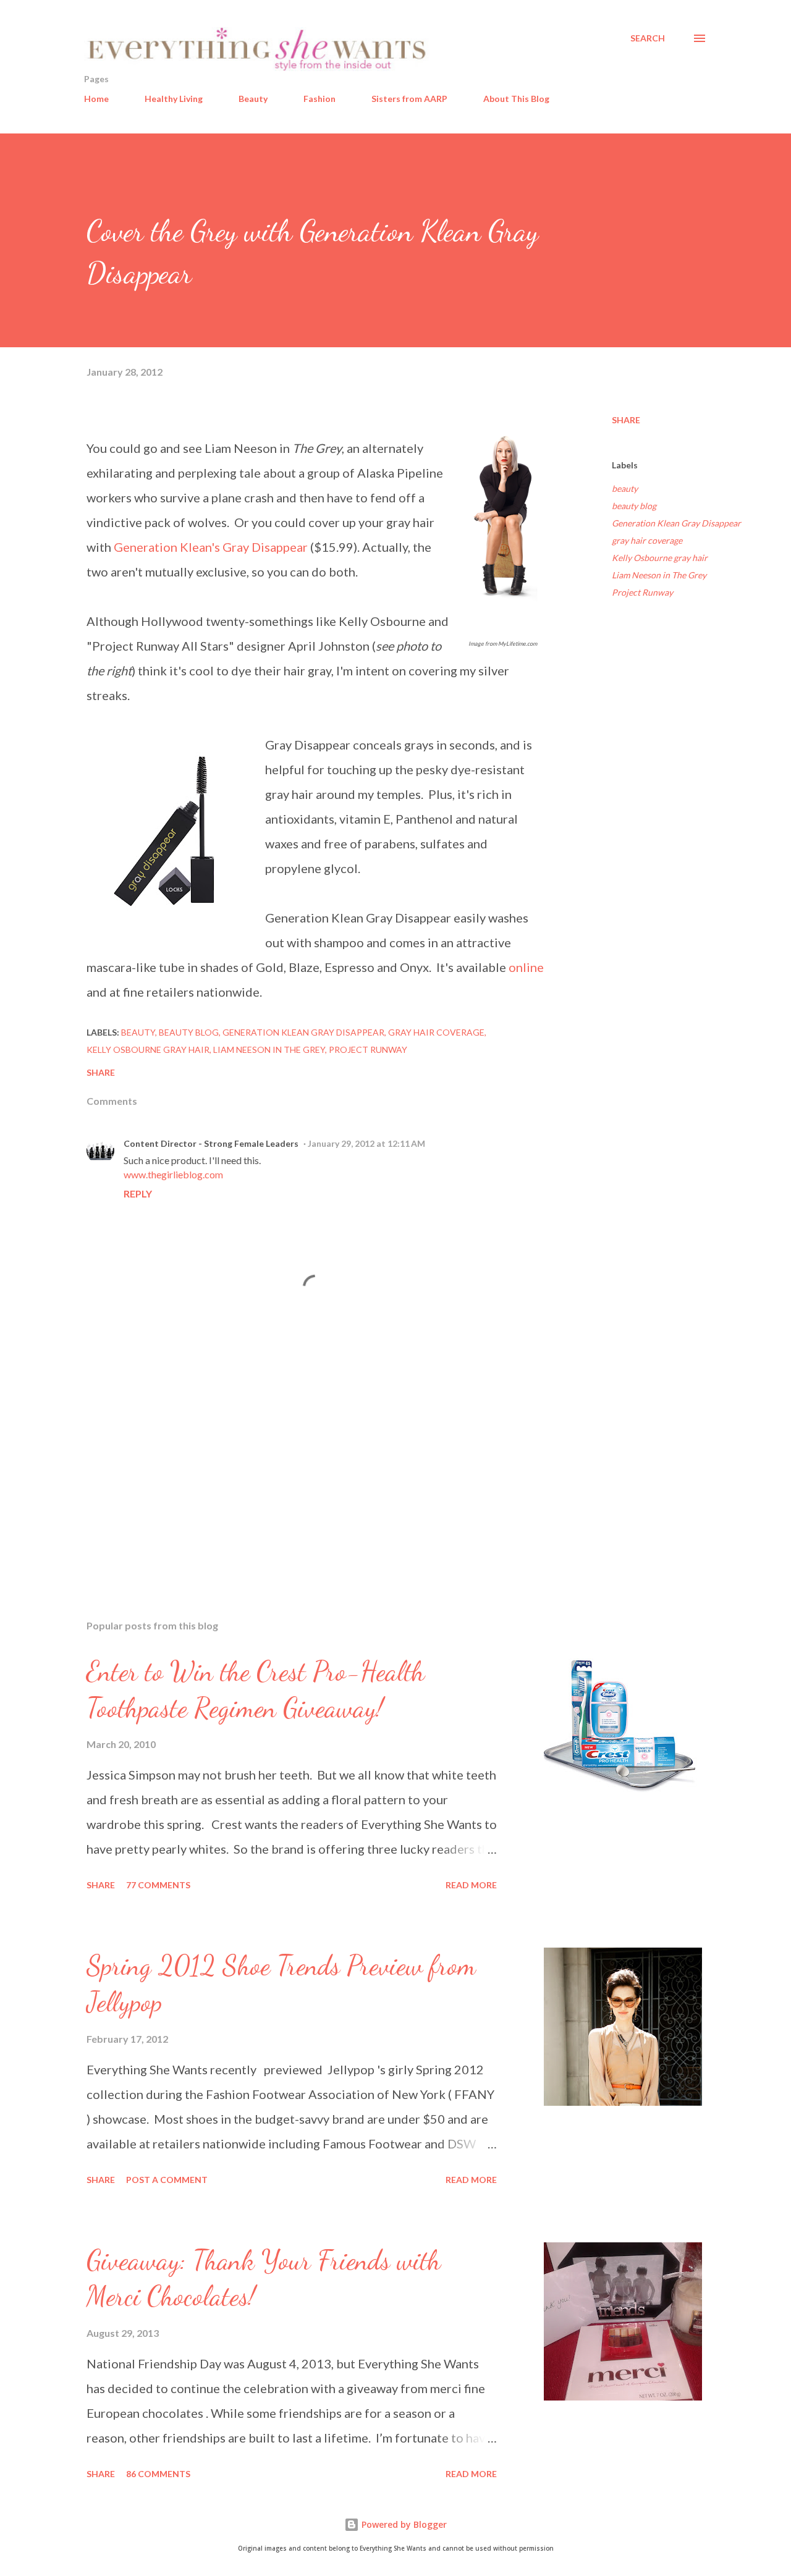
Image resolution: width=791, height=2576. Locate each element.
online (526, 967)
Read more (471, 1885)
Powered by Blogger (403, 2524)
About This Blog (516, 99)
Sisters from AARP (409, 99)
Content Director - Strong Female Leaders (211, 1143)
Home (96, 99)
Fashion (319, 99)
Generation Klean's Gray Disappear (211, 547)
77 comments (158, 1885)
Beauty (253, 99)
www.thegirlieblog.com (173, 1174)
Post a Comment (167, 2180)
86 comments (158, 2474)
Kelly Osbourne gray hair (660, 558)
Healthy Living (174, 99)
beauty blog (634, 506)
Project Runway (642, 592)
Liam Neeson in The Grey (659, 575)
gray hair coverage (647, 540)
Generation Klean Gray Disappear (676, 523)
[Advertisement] (295, 1466)
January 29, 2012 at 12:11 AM (366, 1143)
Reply (138, 1193)
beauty (625, 488)
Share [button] (626, 420)
